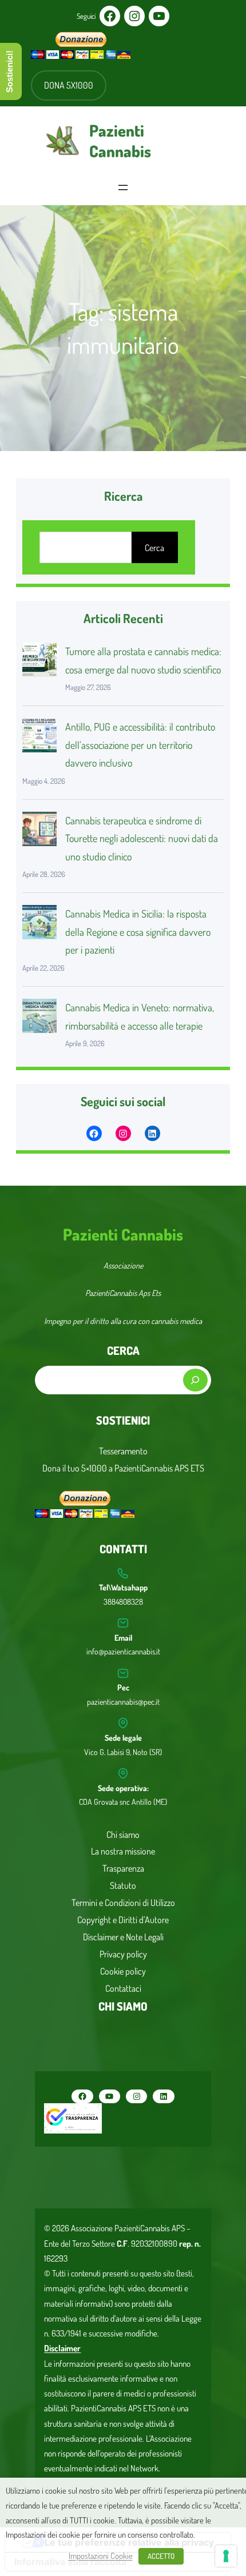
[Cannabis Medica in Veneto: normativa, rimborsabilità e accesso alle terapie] (39, 1019)
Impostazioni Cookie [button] (101, 2555)
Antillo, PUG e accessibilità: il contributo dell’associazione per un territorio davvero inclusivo (140, 745)
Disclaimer (62, 2348)
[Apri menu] (123, 188)
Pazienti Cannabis (120, 141)
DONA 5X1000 (69, 85)
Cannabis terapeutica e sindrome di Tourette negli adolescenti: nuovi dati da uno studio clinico (142, 838)
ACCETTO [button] (161, 2556)
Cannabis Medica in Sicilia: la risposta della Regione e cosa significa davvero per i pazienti (138, 932)
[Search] (195, 1380)
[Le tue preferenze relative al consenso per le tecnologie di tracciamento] (226, 2556)
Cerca (154, 548)
